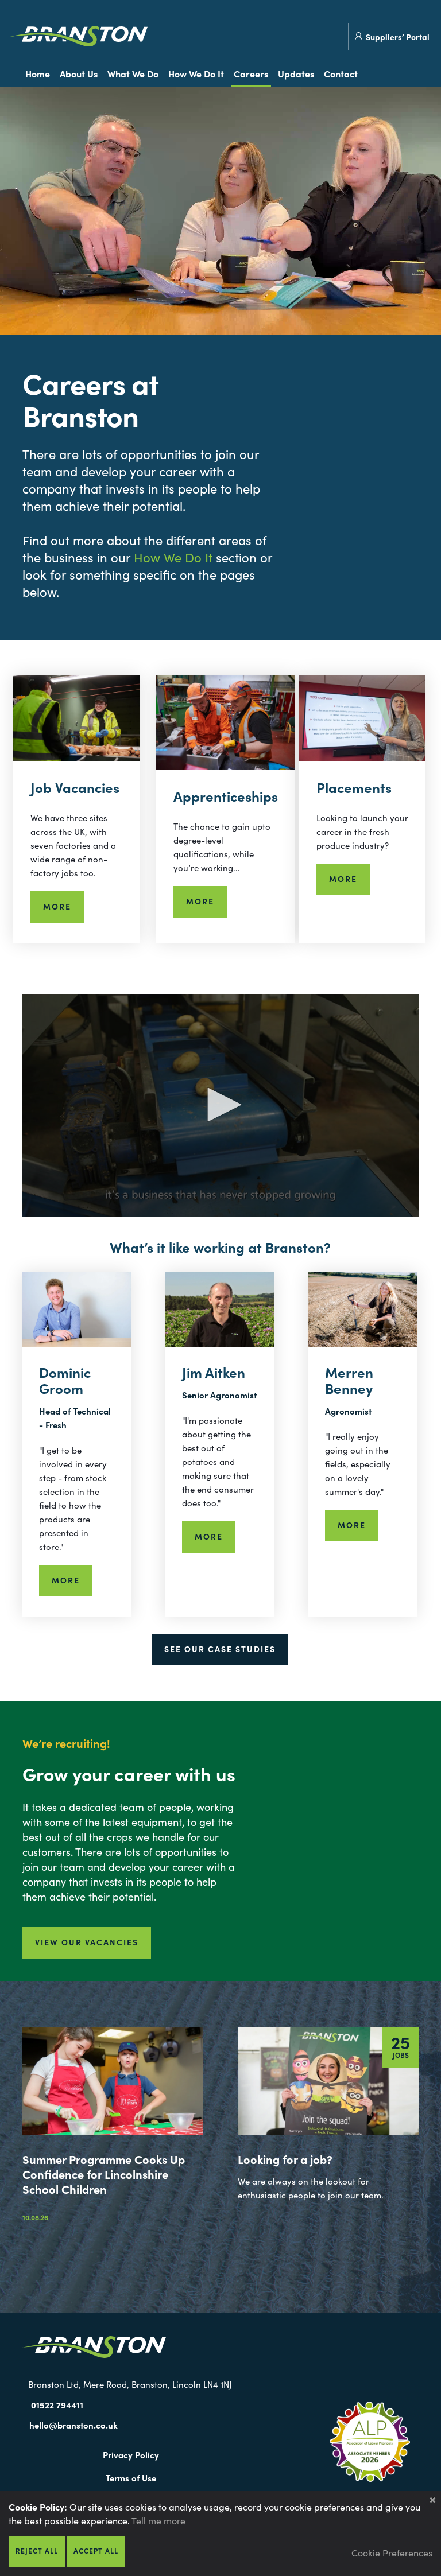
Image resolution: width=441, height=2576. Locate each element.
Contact (341, 73)
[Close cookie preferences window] (432, 2500)
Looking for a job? (285, 2159)
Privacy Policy (131, 2455)
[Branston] (79, 38)
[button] (220, 1105)
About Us (79, 73)
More (57, 906)
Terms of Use (131, 2478)
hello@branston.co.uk (73, 2425)
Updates (296, 73)
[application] (220, 1106)
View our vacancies (87, 1942)
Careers (251, 73)
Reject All (37, 2550)
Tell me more (158, 2520)
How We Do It (196, 73)
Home (38, 73)
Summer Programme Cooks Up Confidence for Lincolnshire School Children (104, 2174)
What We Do (133, 73)
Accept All (96, 2550)
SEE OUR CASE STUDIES (220, 1649)
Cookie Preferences (392, 2552)
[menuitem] (40, 74)
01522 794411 (57, 2405)
